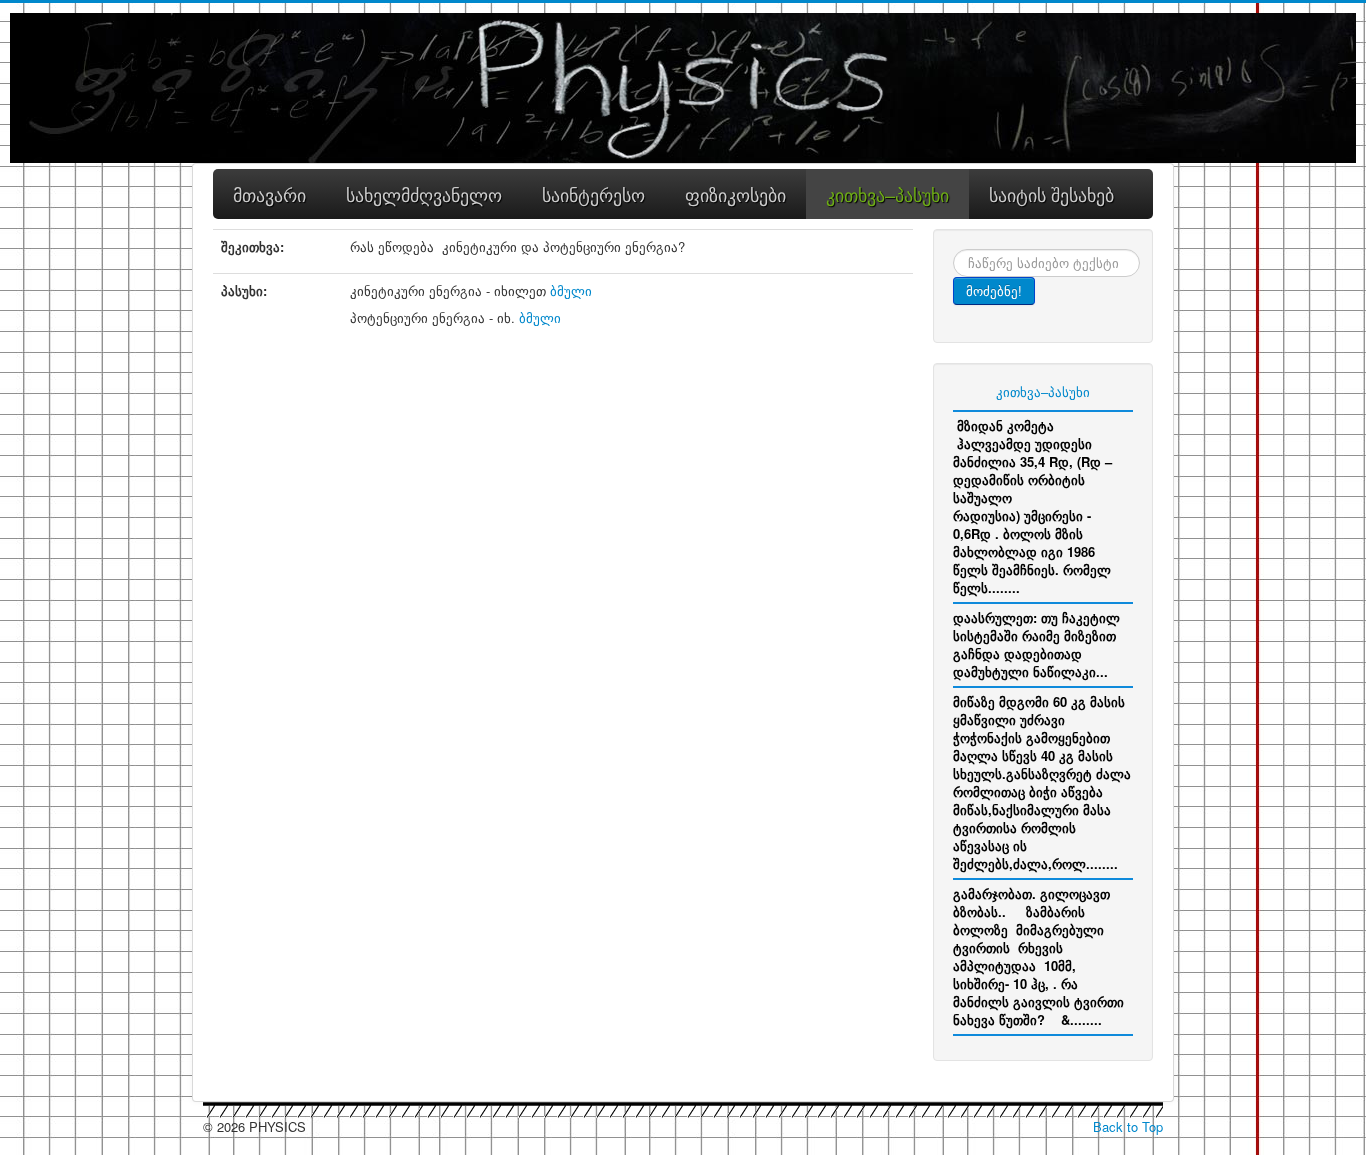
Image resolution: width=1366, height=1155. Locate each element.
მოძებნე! (994, 290)
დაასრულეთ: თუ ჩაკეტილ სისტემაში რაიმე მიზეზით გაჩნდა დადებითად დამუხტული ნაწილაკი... (1036, 644)
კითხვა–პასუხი (1043, 391)
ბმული (571, 290)
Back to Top (1128, 1126)
